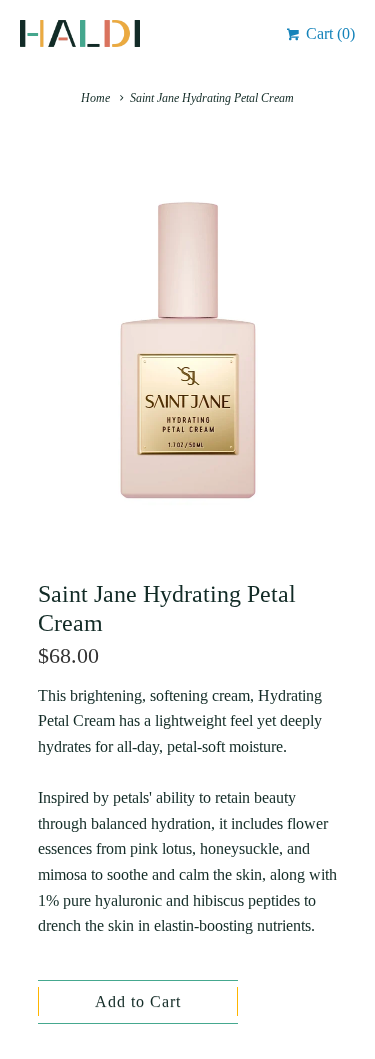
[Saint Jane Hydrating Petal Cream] (188, 350)
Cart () (328, 33)
